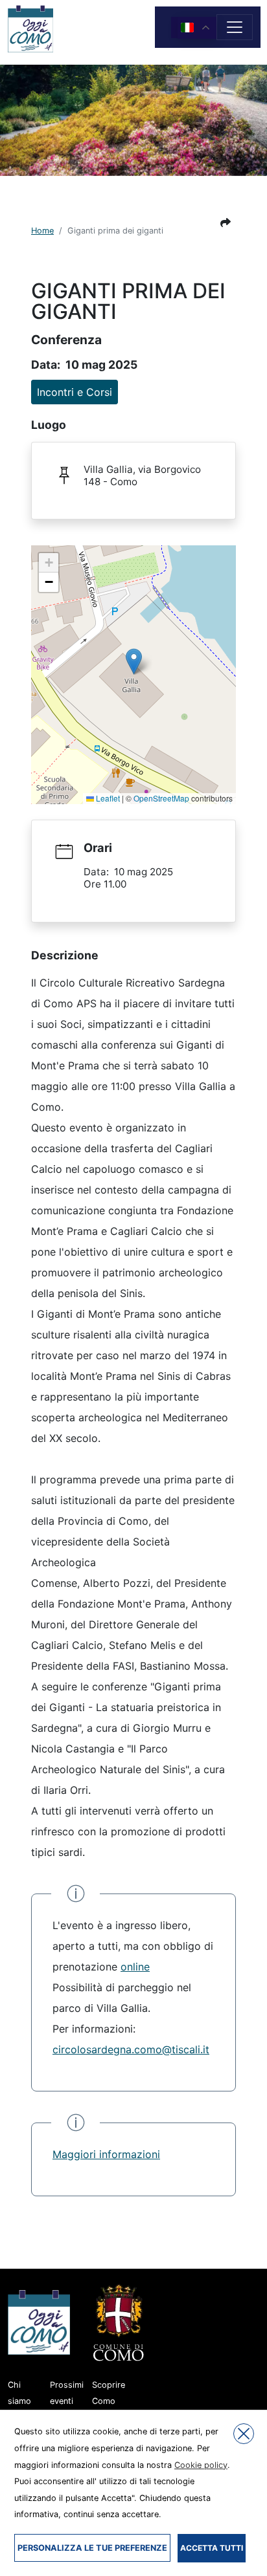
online (135, 1967)
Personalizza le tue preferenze (92, 2548)
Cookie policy (201, 2465)
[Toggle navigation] (235, 27)
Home (42, 231)
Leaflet (107, 798)
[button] (226, 223)
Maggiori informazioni (106, 2154)
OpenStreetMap (161, 798)
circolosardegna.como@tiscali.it (131, 2049)
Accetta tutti (212, 2548)
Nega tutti (244, 2434)
